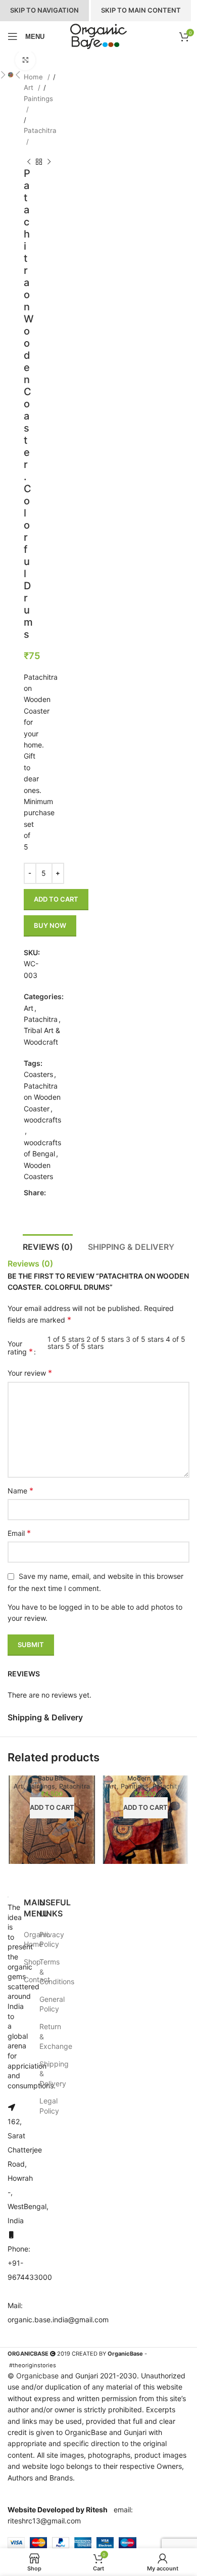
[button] (18, 75)
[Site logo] (98, 36)
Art (30, 87)
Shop (32, 1962)
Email (19, 1533)
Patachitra (40, 130)
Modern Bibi (145, 1778)
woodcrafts (42, 1120)
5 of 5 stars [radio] (85, 1346)
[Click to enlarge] (25, 60)
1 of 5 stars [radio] (66, 1339)
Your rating (20, 1348)
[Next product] (49, 162)
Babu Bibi (52, 1778)
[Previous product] (29, 162)
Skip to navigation (44, 10)
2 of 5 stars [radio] (105, 1339)
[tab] (48, 1246)
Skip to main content (141, 10)
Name (20, 1490)
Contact (37, 1979)
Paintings (38, 99)
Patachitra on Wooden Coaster (42, 1097)
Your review (30, 1373)
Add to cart (56, 899)
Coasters (38, 1074)
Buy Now (50, 925)
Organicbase (37, 2376)
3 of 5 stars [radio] (145, 1339)
